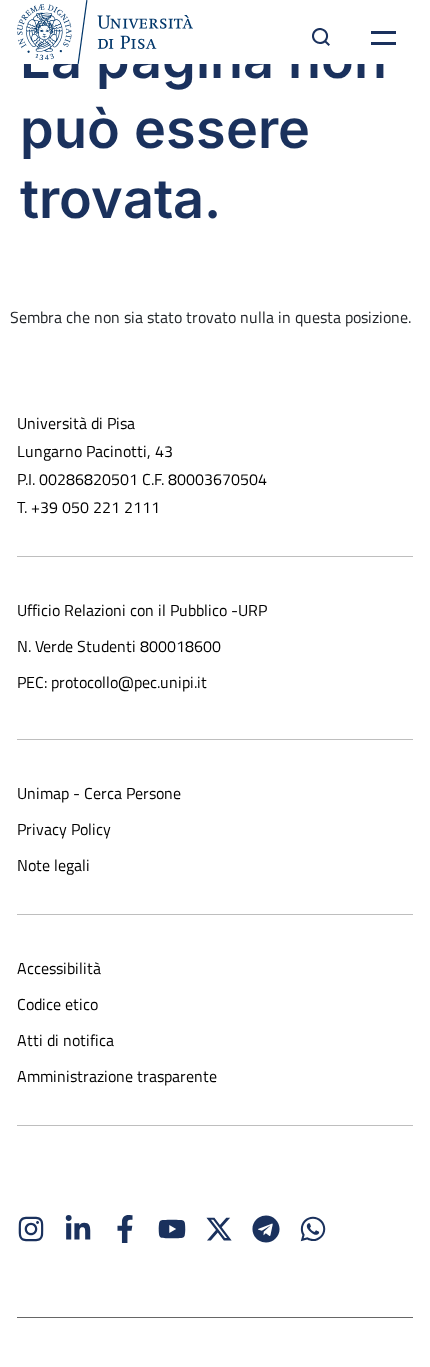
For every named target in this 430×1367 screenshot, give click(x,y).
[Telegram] (266, 1229)
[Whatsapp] (313, 1229)
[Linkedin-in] (78, 1229)
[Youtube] (172, 1229)
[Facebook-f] (125, 1229)
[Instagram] (31, 1229)
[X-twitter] (219, 1229)
